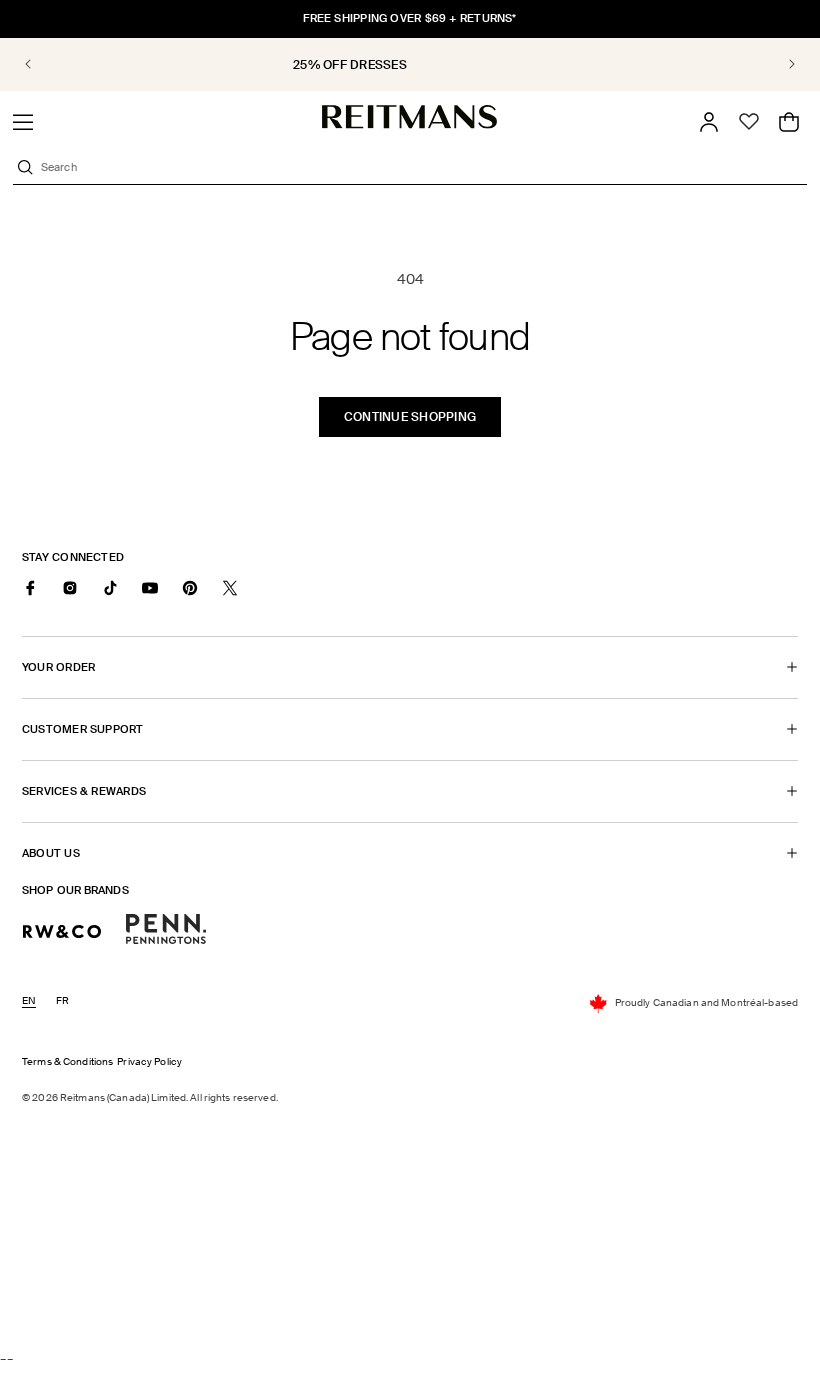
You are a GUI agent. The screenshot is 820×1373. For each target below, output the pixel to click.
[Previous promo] (42, 64)
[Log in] (709, 122)
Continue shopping (410, 417)
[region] (410, 64)
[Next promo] (778, 64)
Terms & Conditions (67, 1061)
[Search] (25, 167)
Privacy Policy (149, 1061)
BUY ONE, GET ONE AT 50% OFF (451, 65)
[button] (23, 122)
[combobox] (422, 167)
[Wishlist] (749, 122)
